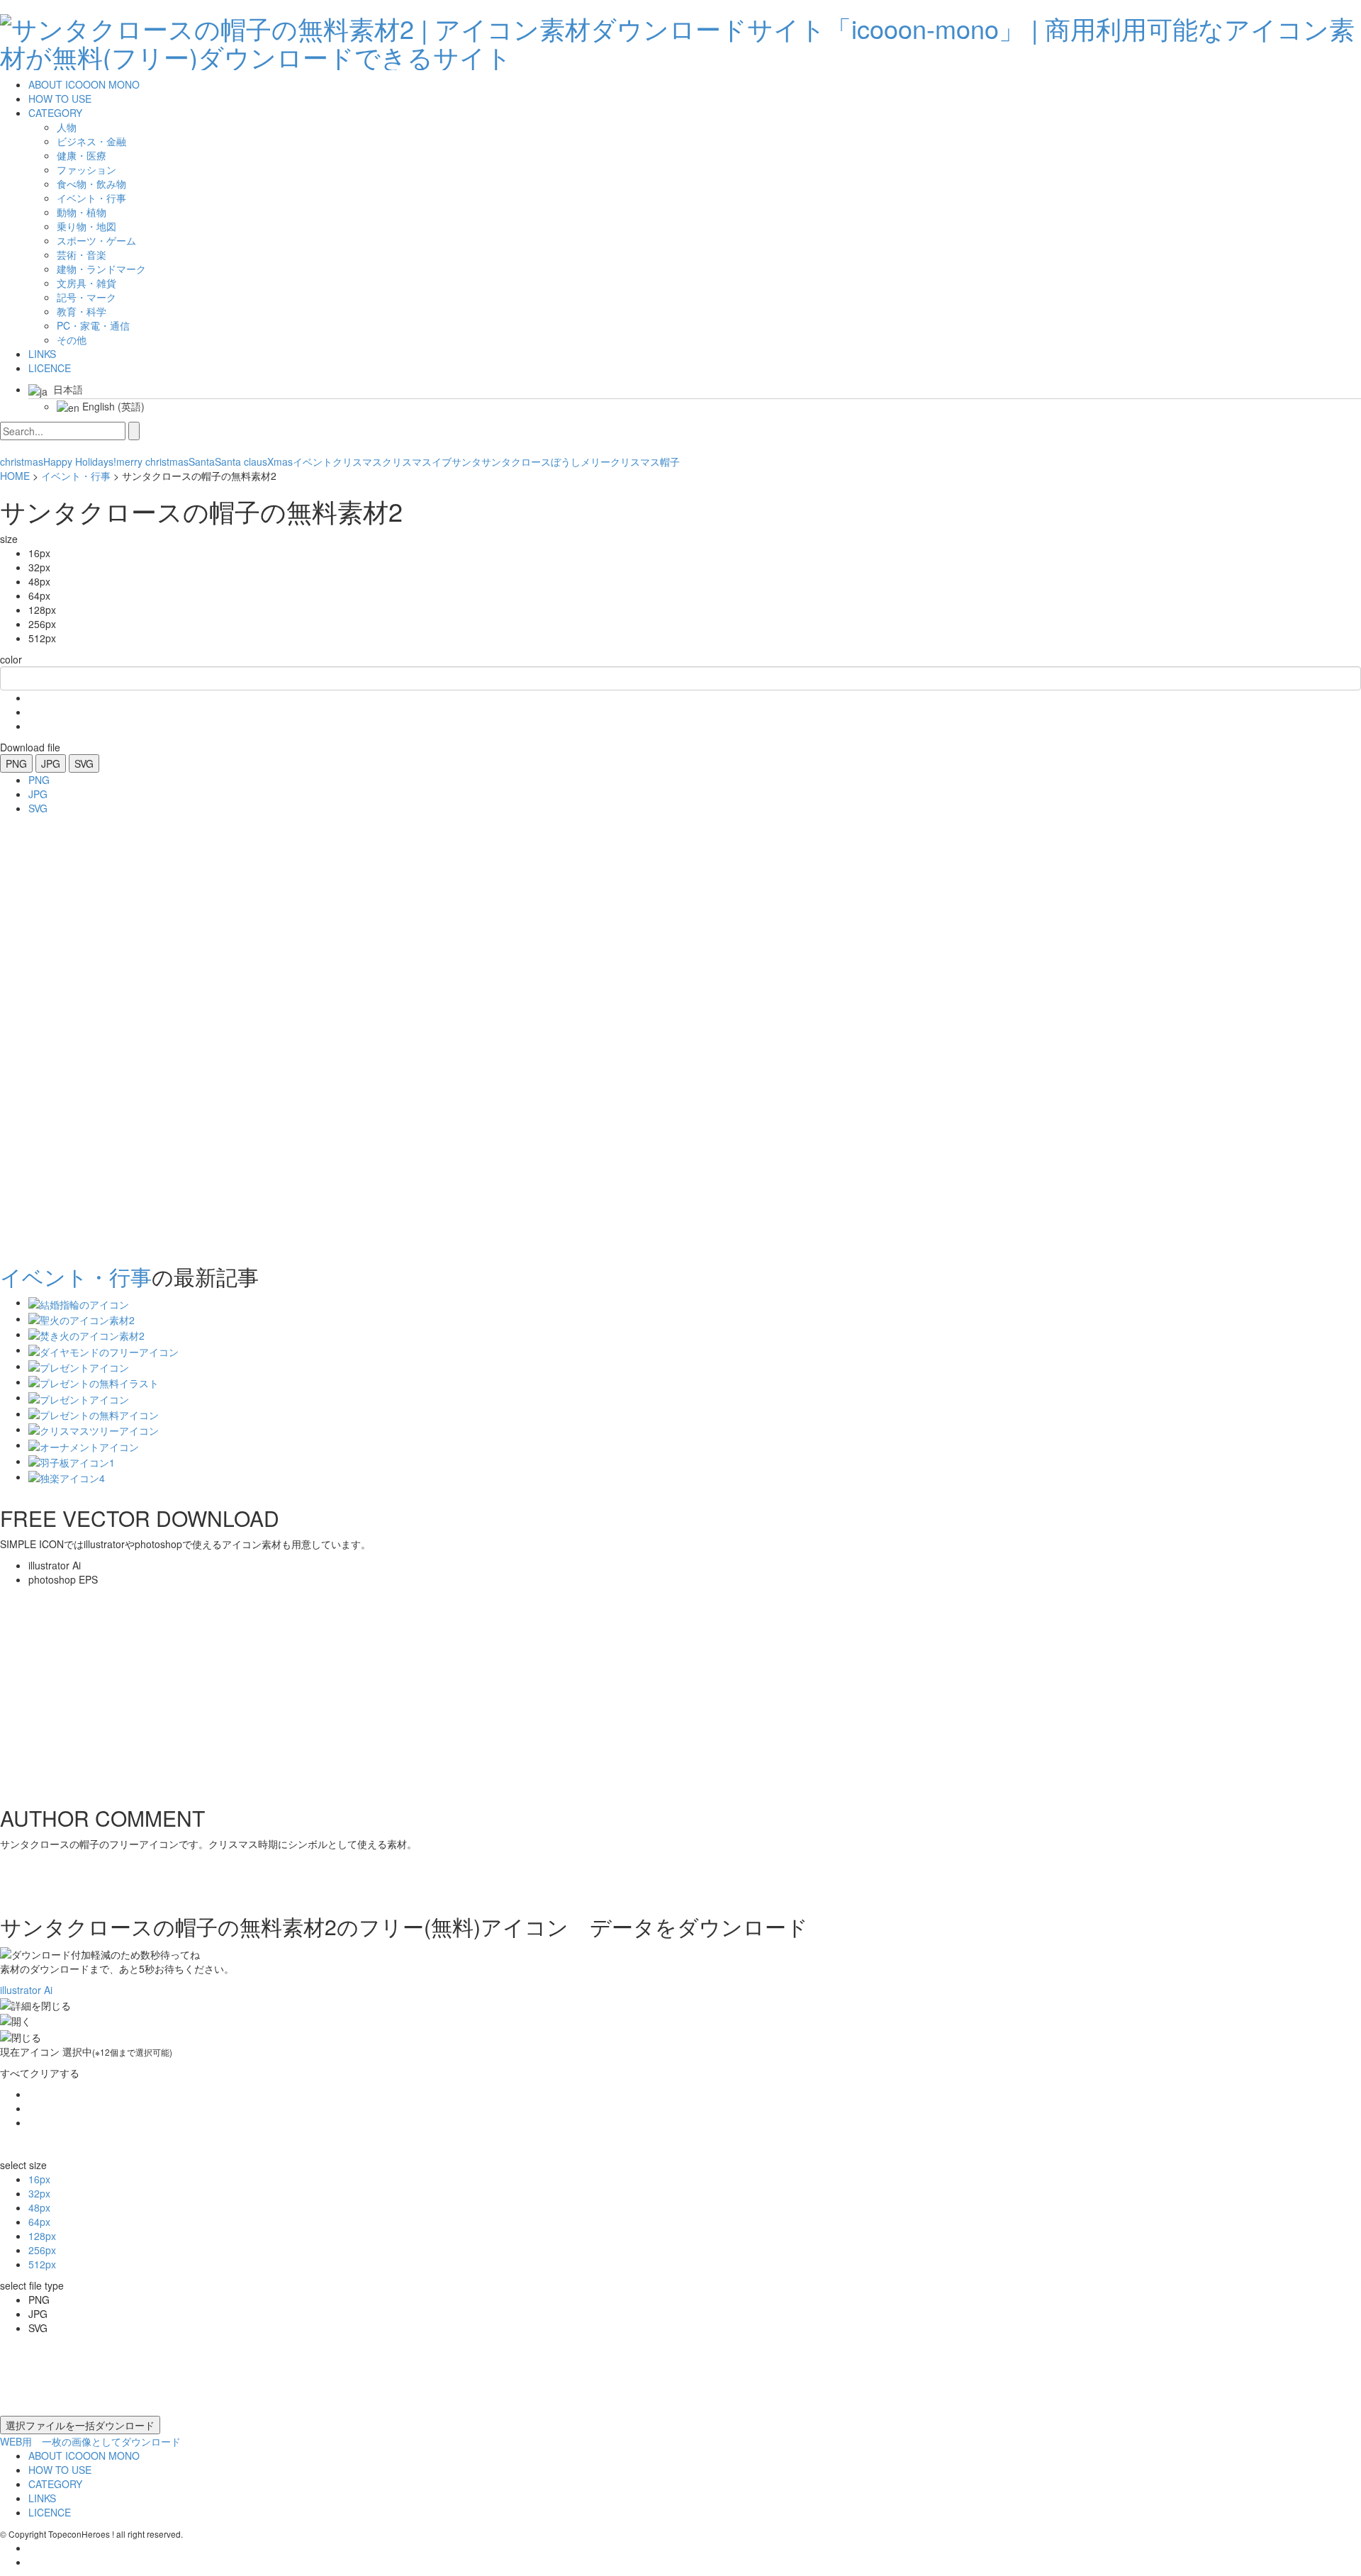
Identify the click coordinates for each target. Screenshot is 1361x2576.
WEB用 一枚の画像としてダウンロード (90, 2441)
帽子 (670, 461)
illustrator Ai (26, 1990)
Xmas (280, 461)
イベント (313, 461)
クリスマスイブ (417, 461)
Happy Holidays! (80, 461)
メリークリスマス (620, 461)
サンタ (466, 461)
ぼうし (566, 461)
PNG (16, 763)
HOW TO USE (60, 99)
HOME (15, 476)
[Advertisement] (57, 1035)
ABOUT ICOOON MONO (84, 84)
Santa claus (241, 461)
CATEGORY (55, 113)
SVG (84, 763)
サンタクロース (516, 461)
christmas (22, 461)
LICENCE (50, 368)
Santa (202, 461)
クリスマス (357, 461)
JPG (51, 763)
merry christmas (152, 461)
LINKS (42, 354)
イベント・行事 (76, 476)
